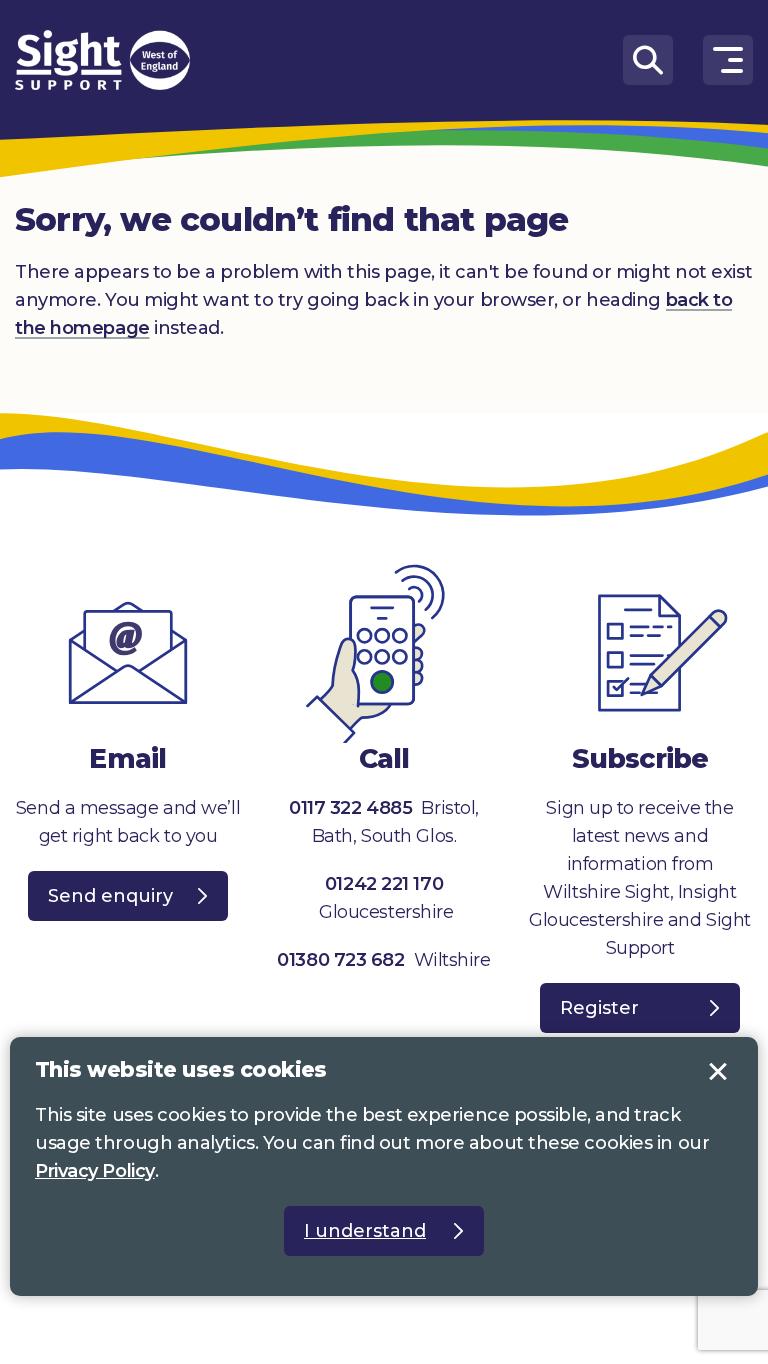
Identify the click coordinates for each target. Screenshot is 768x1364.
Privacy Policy (95, 1171)
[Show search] (648, 60)
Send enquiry (110, 896)
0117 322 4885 (350, 808)
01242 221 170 (384, 884)
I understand (718, 1072)
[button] (728, 60)
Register (599, 1008)
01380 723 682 (340, 960)
